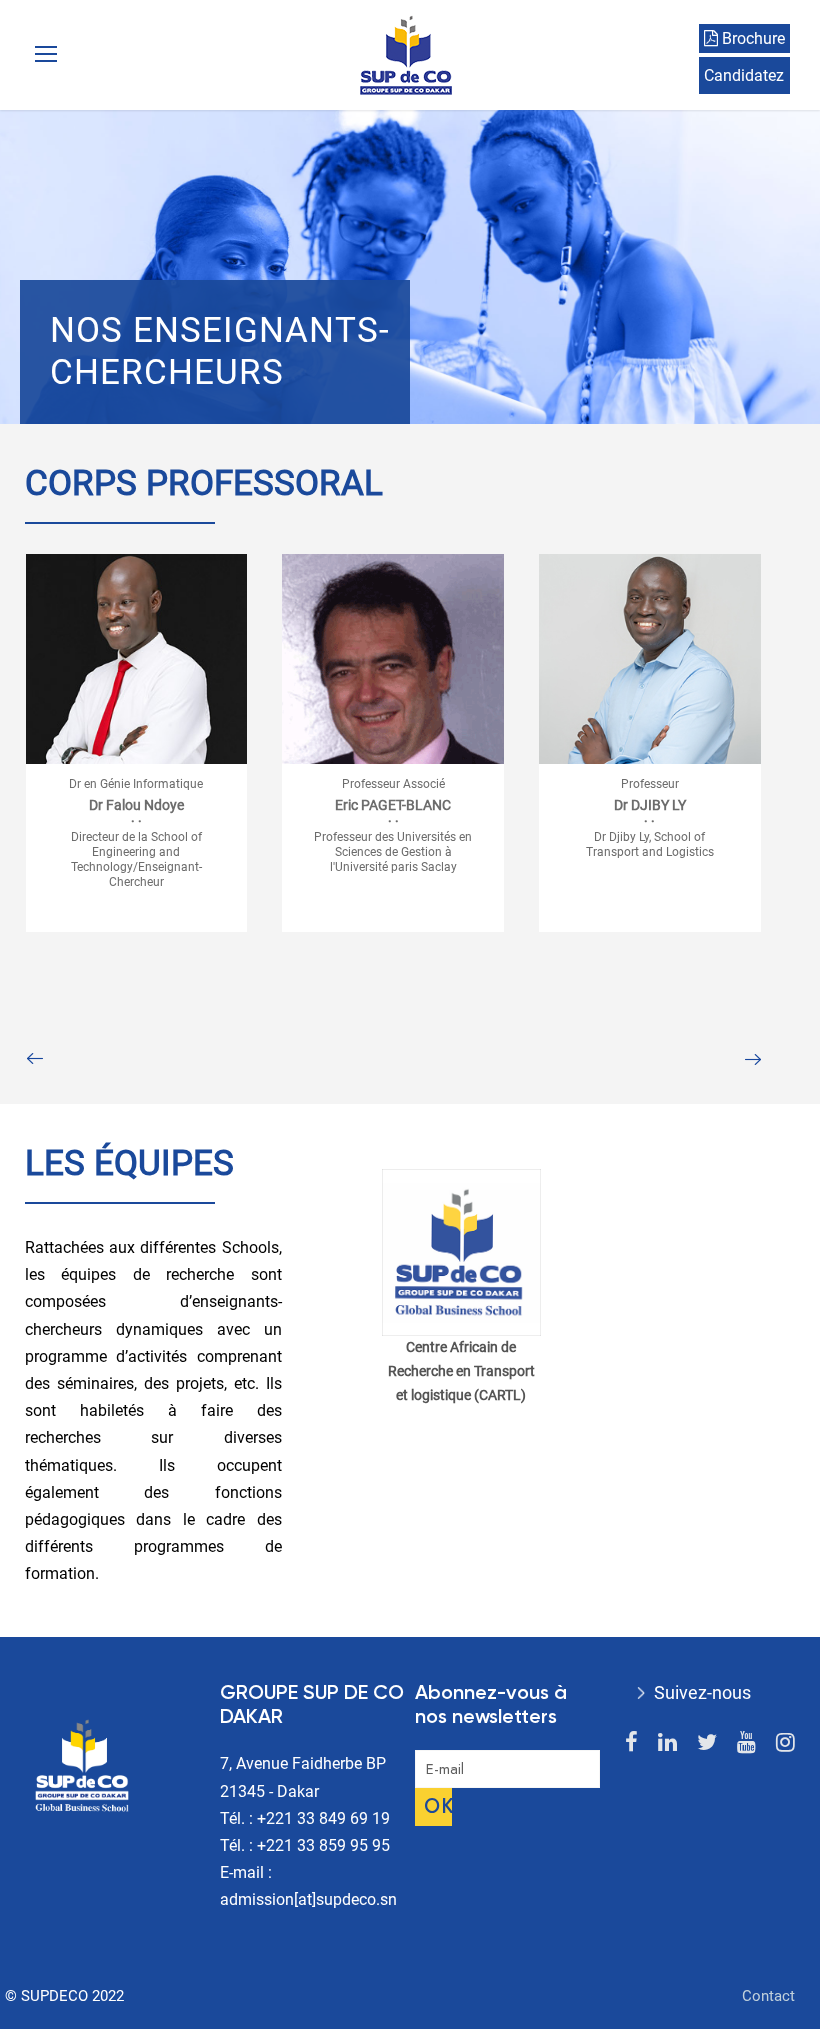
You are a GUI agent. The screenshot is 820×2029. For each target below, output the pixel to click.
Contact (768, 1996)
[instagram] (785, 1742)
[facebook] (631, 1742)
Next (752, 1059)
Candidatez (744, 75)
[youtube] (746, 1742)
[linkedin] (667, 1742)
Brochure (751, 38)
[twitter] (707, 1742)
